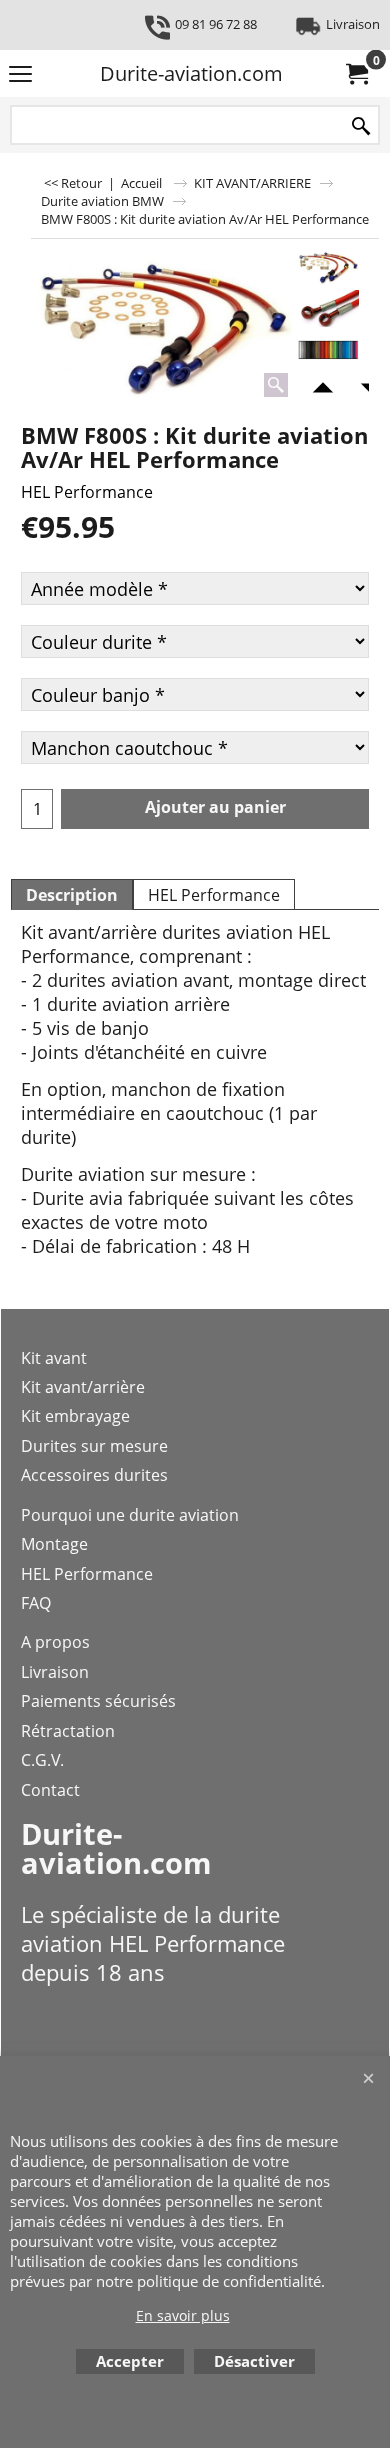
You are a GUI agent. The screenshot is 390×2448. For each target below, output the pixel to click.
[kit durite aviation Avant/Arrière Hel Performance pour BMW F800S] (162, 325)
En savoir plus (183, 2315)
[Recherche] (361, 126)
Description (72, 895)
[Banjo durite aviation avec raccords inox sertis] (328, 308)
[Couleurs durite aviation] (328, 350)
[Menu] (20, 75)
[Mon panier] (356, 74)
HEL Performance (87, 492)
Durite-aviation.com (191, 73)
